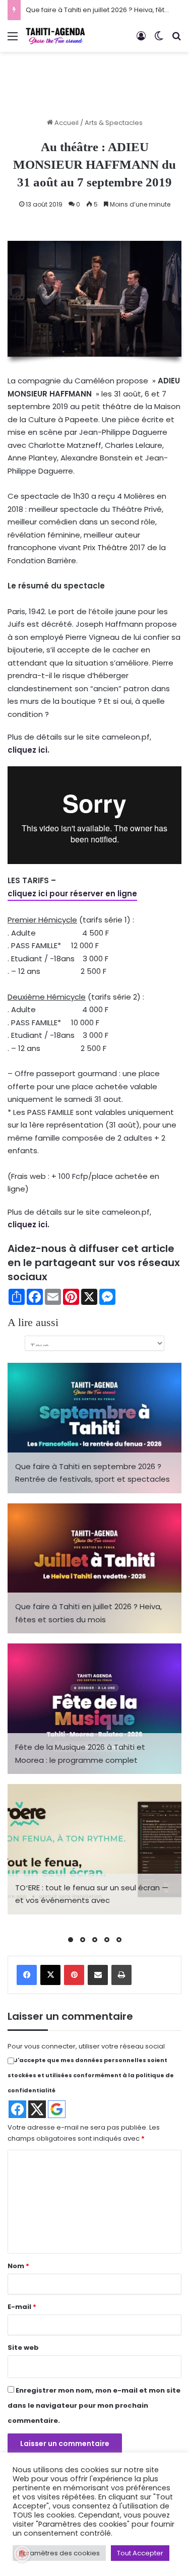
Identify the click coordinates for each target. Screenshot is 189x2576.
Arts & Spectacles (114, 123)
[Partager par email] (98, 1975)
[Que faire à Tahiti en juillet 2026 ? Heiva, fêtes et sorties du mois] (94, 1569)
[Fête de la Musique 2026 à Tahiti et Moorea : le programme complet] (94, 1709)
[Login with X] (37, 2109)
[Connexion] (141, 40)
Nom (18, 2266)
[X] (50, 1975)
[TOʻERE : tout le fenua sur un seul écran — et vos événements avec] (94, 1849)
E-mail (22, 2307)
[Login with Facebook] (17, 2109)
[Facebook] (27, 1975)
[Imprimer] (121, 1975)
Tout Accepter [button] (140, 2553)
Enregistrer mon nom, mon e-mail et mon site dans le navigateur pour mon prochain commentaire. (94, 2405)
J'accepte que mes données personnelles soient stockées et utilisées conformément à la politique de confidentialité (91, 2075)
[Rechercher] (176, 40)
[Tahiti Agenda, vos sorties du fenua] (55, 36)
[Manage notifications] (22, 2554)
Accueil (66, 123)
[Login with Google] (57, 2109)
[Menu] (13, 40)
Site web (23, 2348)
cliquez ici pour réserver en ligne (72, 894)
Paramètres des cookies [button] (59, 2553)
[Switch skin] (159, 40)
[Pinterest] (74, 1975)
